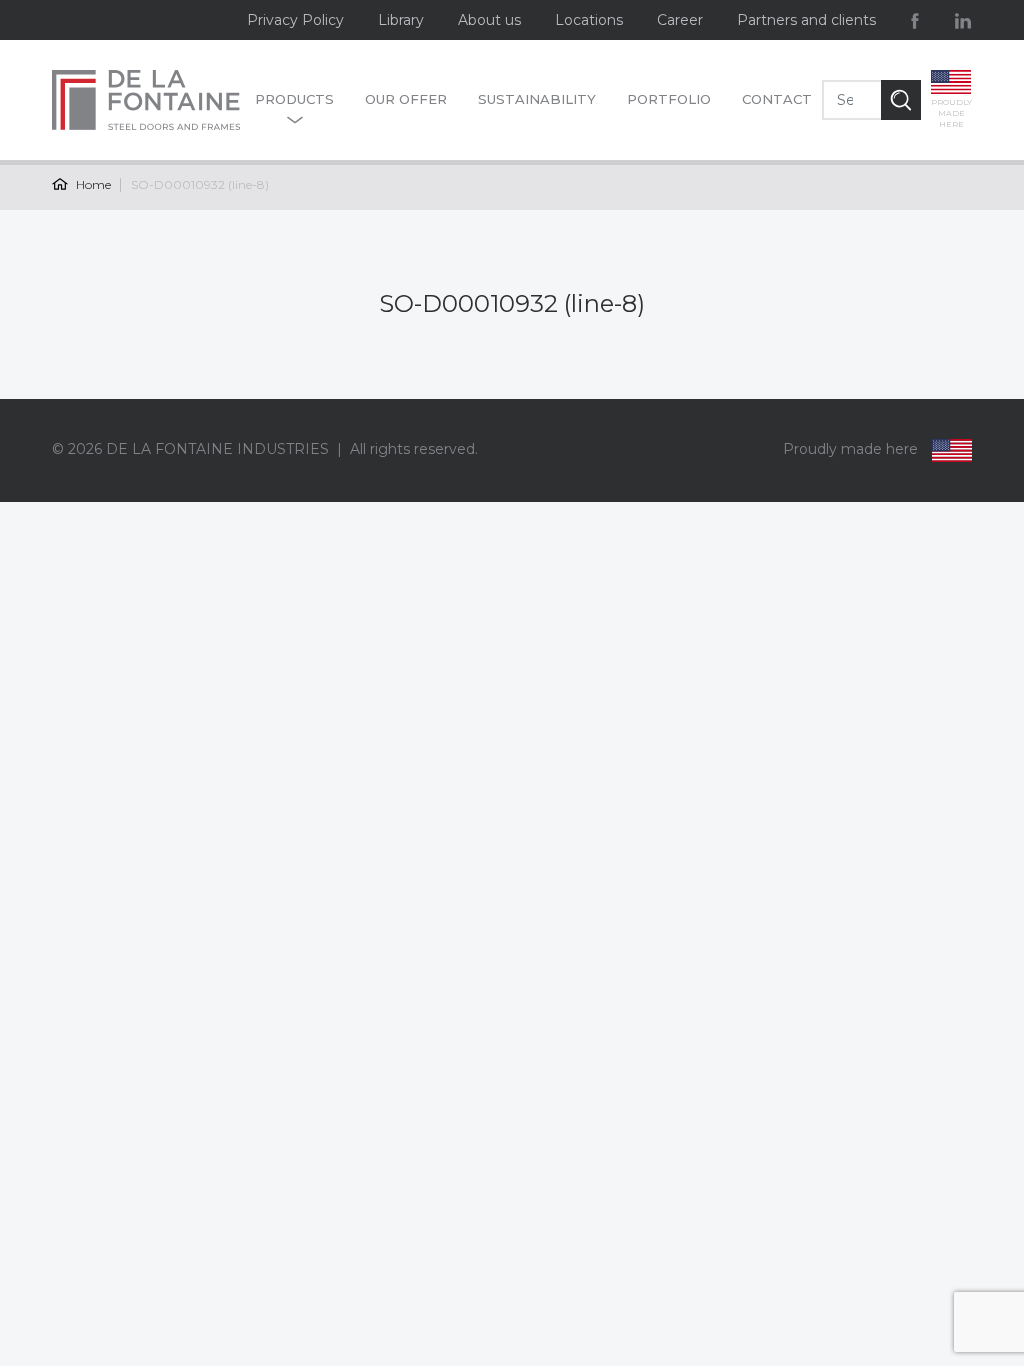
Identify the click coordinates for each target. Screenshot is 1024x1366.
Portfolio (669, 99)
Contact (777, 99)
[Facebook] (915, 20)
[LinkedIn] (963, 20)
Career (680, 20)
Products (294, 99)
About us (489, 20)
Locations (589, 20)
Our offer (406, 99)
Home (92, 184)
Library (401, 20)
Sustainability (537, 99)
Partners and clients (806, 20)
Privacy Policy (295, 20)
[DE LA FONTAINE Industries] (148, 100)
